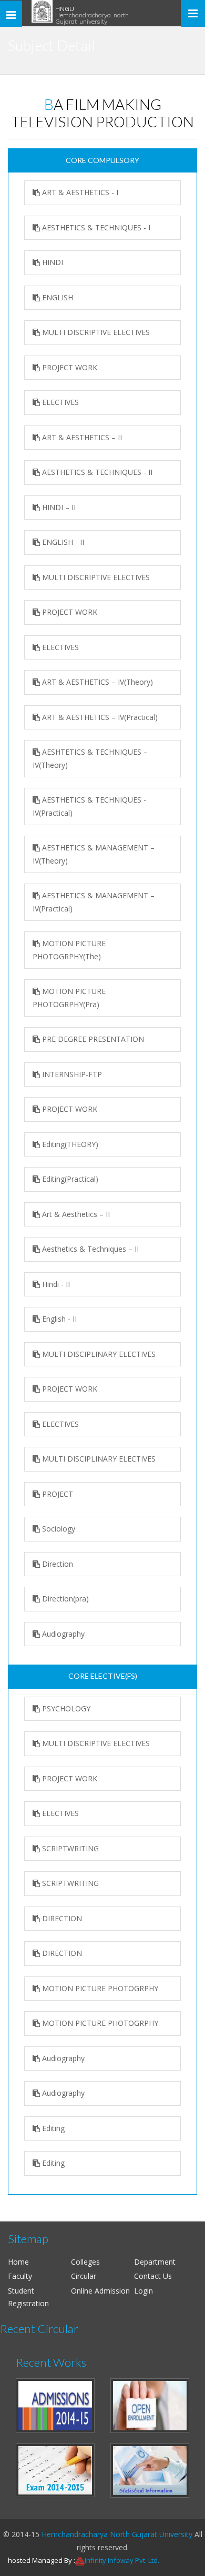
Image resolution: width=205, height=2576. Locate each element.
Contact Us (153, 2276)
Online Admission (100, 2291)
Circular (84, 2276)
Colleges (85, 2262)
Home (18, 2262)
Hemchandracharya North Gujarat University (117, 2534)
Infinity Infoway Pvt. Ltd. (122, 2560)
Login (143, 2291)
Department (155, 2262)
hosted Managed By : (42, 2560)
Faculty (20, 2276)
